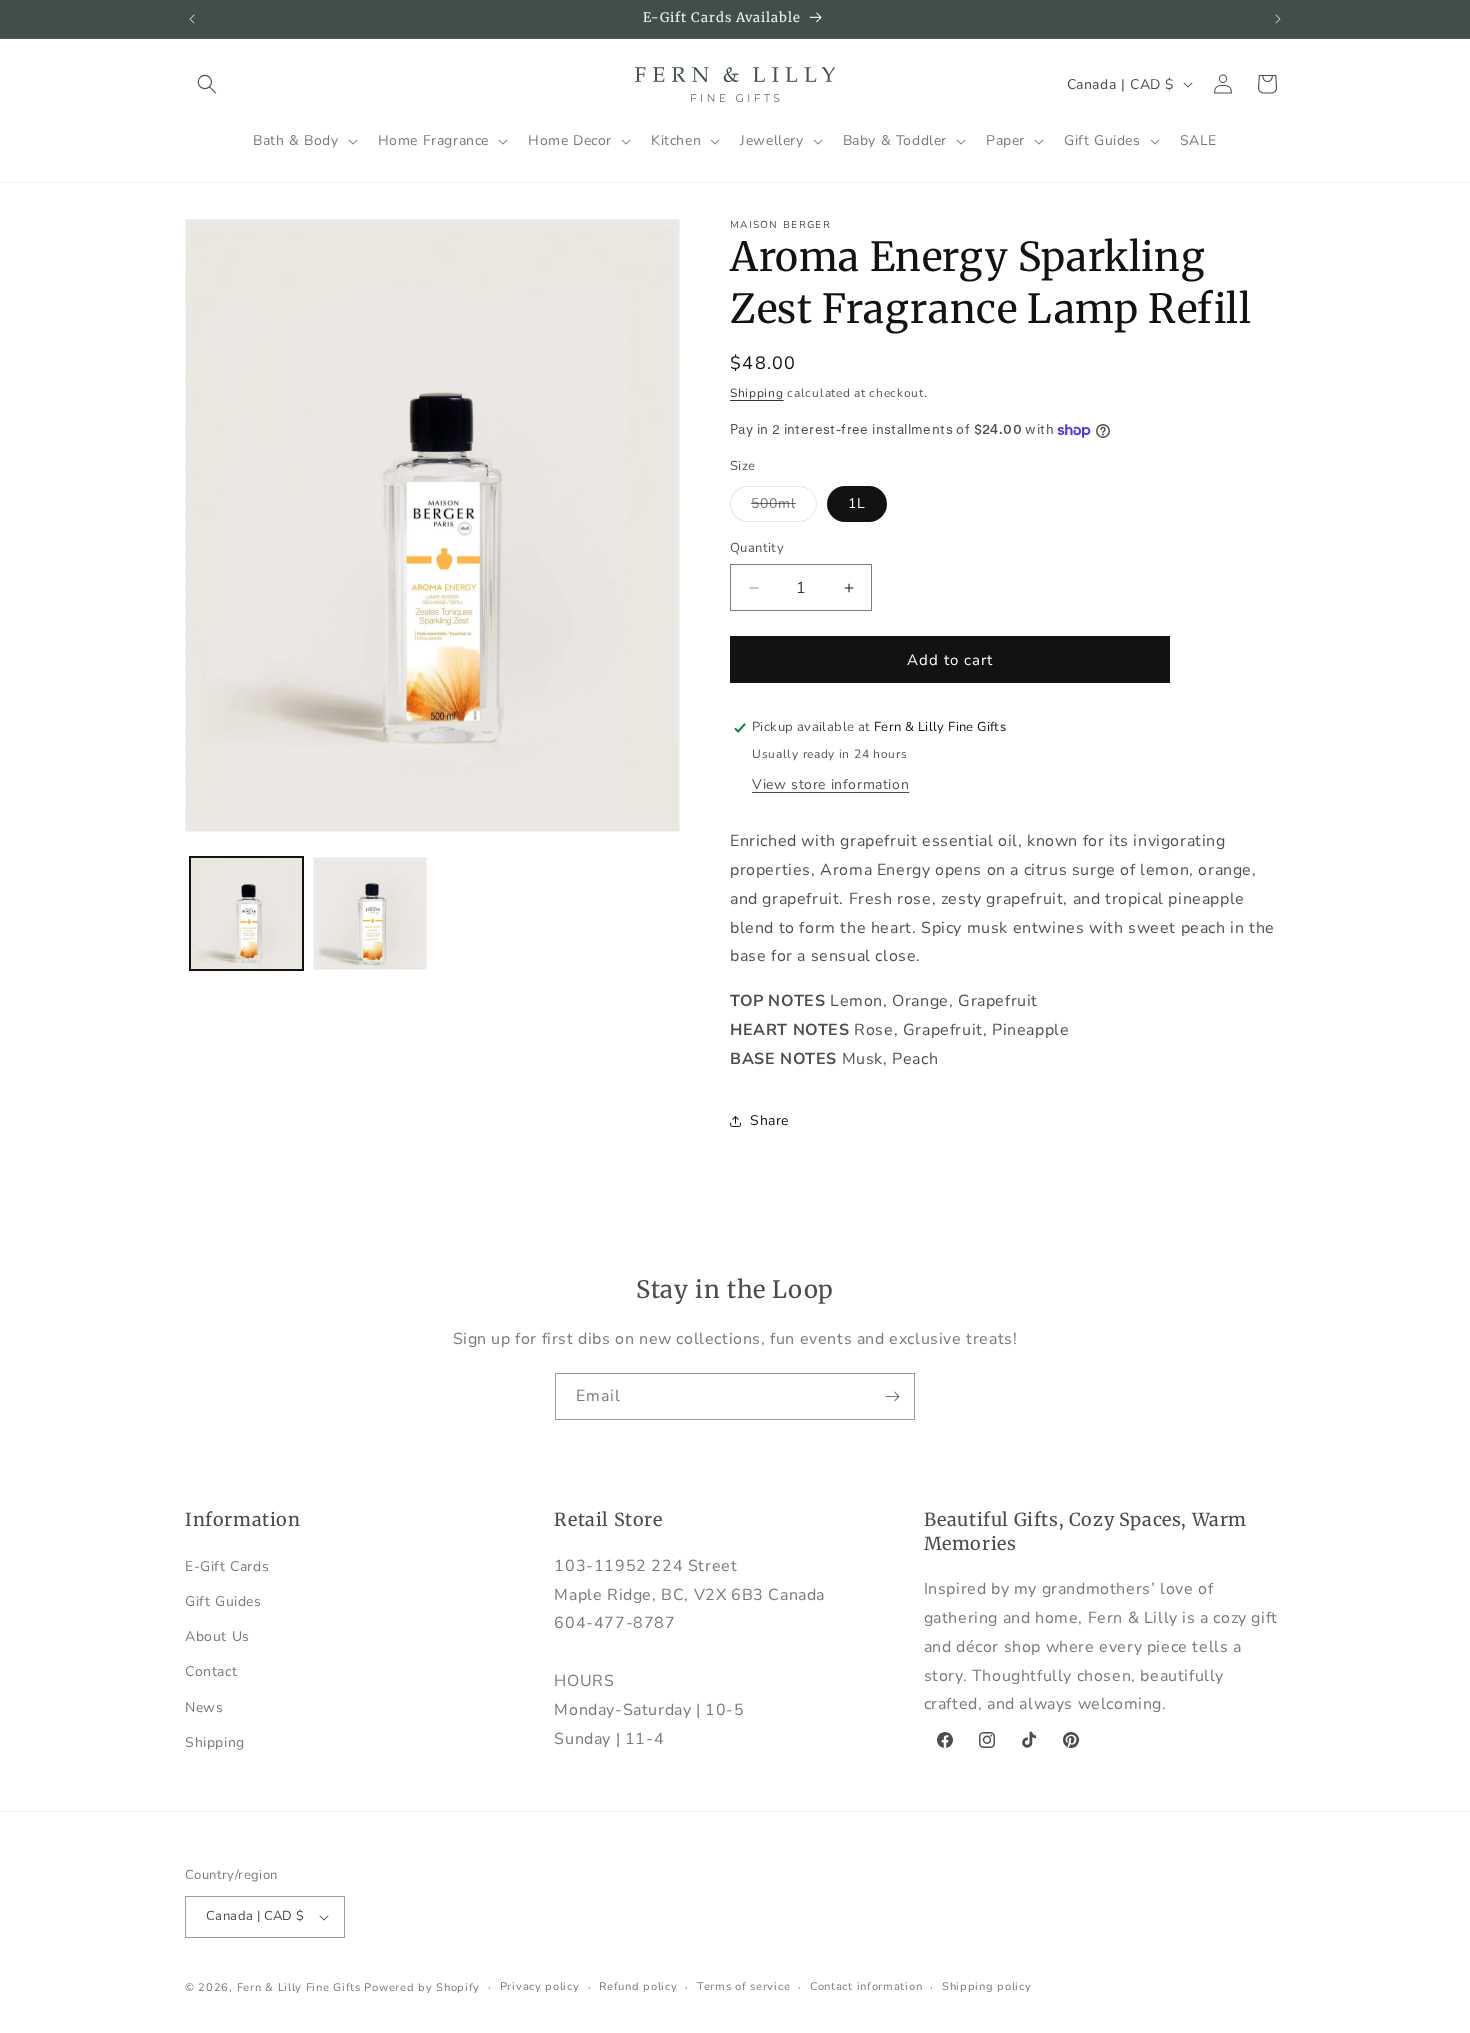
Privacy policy (540, 1986)
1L (857, 503)
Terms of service (743, 1986)
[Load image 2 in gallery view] (369, 913)
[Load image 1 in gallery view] (246, 913)
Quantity (757, 548)
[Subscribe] (892, 1396)
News (204, 1707)
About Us (217, 1636)
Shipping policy (987, 1986)
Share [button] (769, 1120)
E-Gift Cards (227, 1566)
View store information (830, 784)
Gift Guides (223, 1601)
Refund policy (638, 1986)
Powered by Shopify (422, 1987)
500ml (784, 507)
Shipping (757, 393)
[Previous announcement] (192, 19)
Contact (211, 1671)
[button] (207, 84)
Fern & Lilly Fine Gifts (299, 1987)
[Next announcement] (1278, 19)
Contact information (866, 1986)
